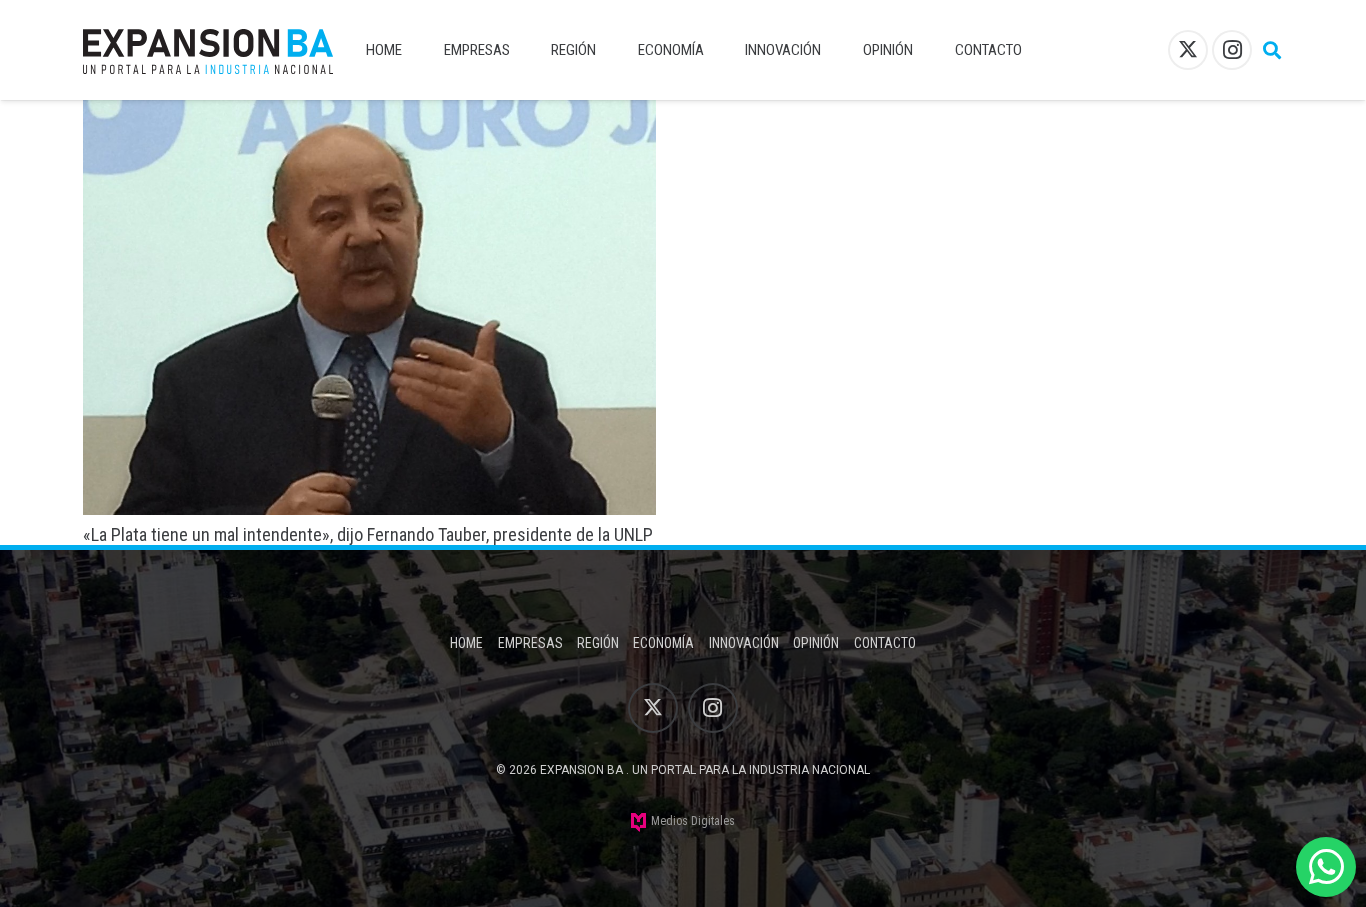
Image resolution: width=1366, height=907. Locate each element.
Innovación (744, 643)
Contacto (885, 643)
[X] (1188, 50)
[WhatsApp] (1326, 867)
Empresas (530, 643)
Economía (663, 643)
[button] (1272, 50)
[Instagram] (1232, 50)
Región (598, 643)
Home (466, 643)
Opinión (816, 643)
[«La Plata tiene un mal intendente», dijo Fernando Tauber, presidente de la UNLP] (369, 113)
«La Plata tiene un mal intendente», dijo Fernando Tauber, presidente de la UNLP (368, 534)
